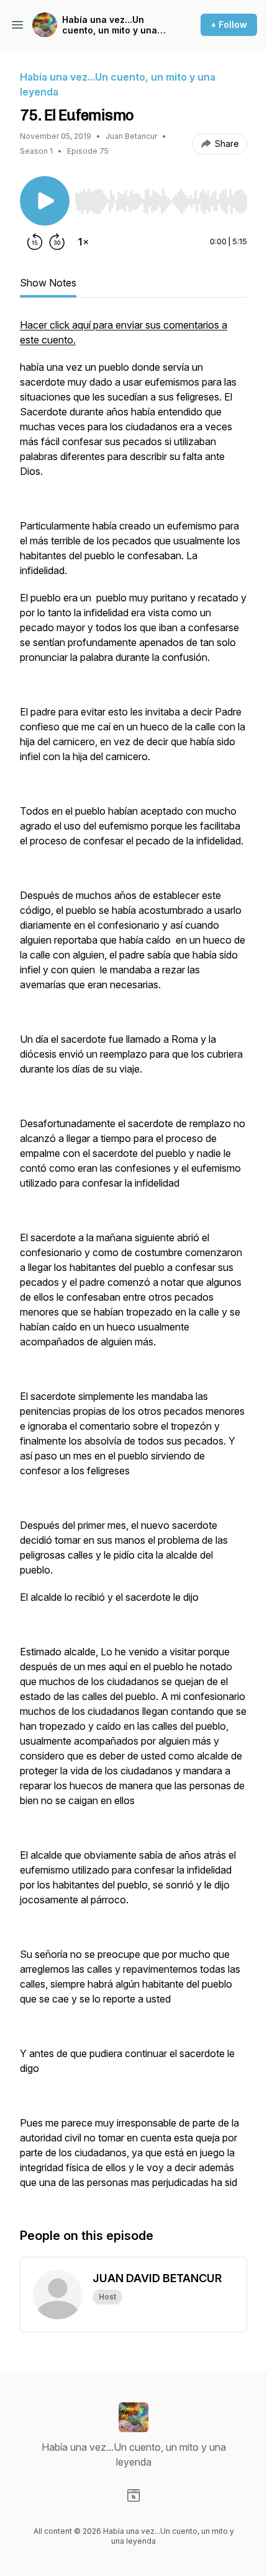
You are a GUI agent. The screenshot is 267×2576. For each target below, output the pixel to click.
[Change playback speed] (83, 242)
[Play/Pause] (45, 201)
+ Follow (229, 24)
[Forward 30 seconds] (57, 242)
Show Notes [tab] (48, 283)
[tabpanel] (133, 1260)
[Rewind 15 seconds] (35, 242)
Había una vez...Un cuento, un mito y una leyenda (110, 25)
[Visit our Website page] (133, 2495)
